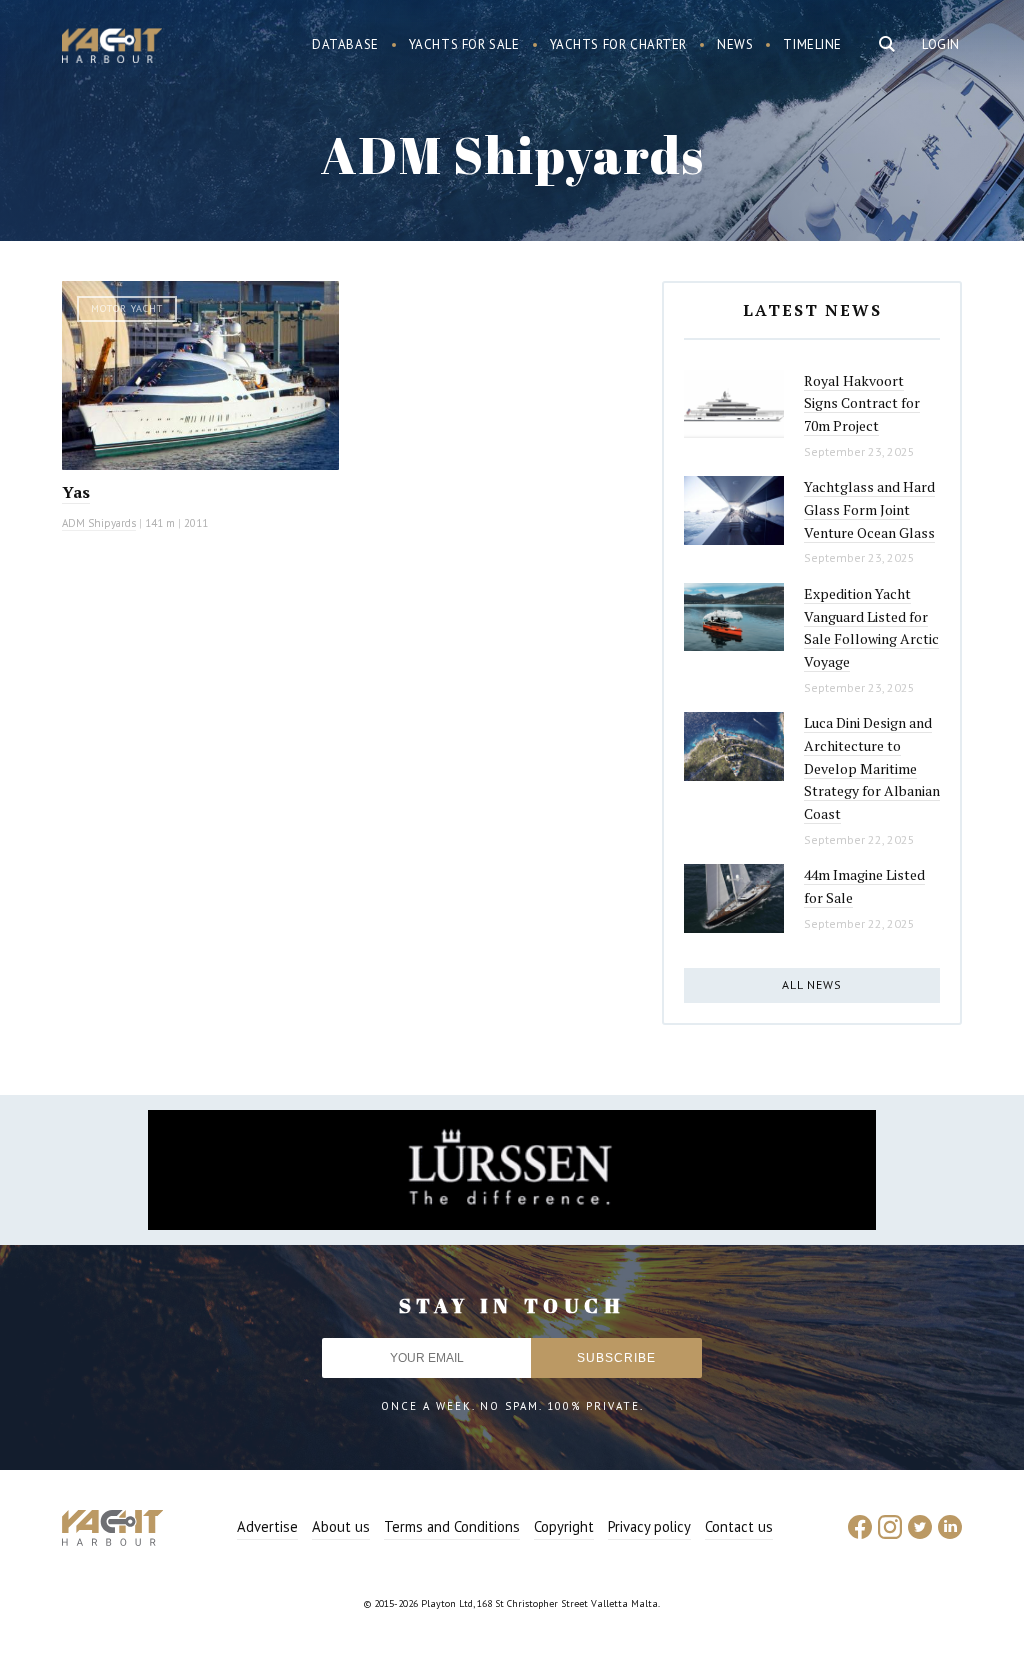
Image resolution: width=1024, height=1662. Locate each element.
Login (941, 44)
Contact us (739, 1526)
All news (812, 984)
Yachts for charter (619, 44)
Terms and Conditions (452, 1526)
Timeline (812, 44)
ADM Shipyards (99, 523)
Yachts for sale (464, 44)
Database (345, 44)
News (735, 44)
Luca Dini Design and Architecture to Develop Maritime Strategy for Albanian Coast (872, 768)
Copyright (564, 1526)
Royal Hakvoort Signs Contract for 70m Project (862, 403)
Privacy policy (649, 1526)
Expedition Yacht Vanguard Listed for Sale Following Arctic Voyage (871, 627)
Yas (76, 492)
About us (341, 1526)
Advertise (267, 1526)
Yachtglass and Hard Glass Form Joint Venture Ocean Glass (869, 509)
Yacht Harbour (112, 48)
